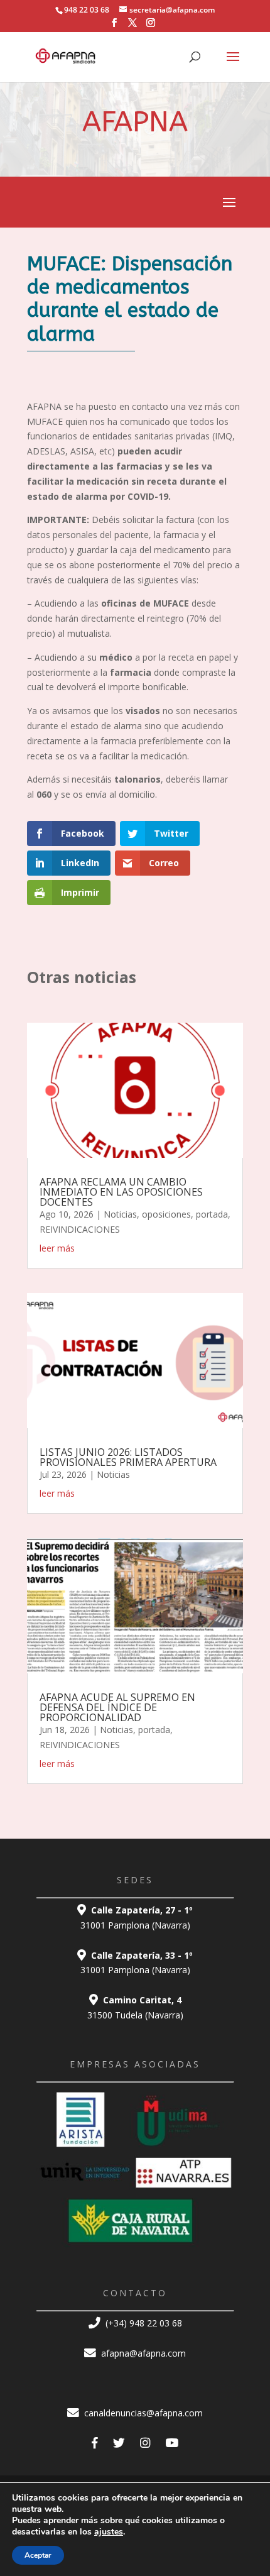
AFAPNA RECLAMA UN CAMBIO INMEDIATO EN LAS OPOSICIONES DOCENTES (121, 1192)
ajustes (109, 2532)
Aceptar (38, 2555)
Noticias (120, 1214)
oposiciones (166, 1214)
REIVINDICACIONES (80, 1229)
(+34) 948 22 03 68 (143, 2323)
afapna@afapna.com (142, 2353)
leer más (57, 1248)
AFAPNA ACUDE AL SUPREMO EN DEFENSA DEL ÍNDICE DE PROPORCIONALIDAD (117, 1707)
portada (212, 1214)
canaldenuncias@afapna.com (142, 2413)
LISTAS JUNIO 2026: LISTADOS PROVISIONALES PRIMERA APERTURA (128, 1457)
